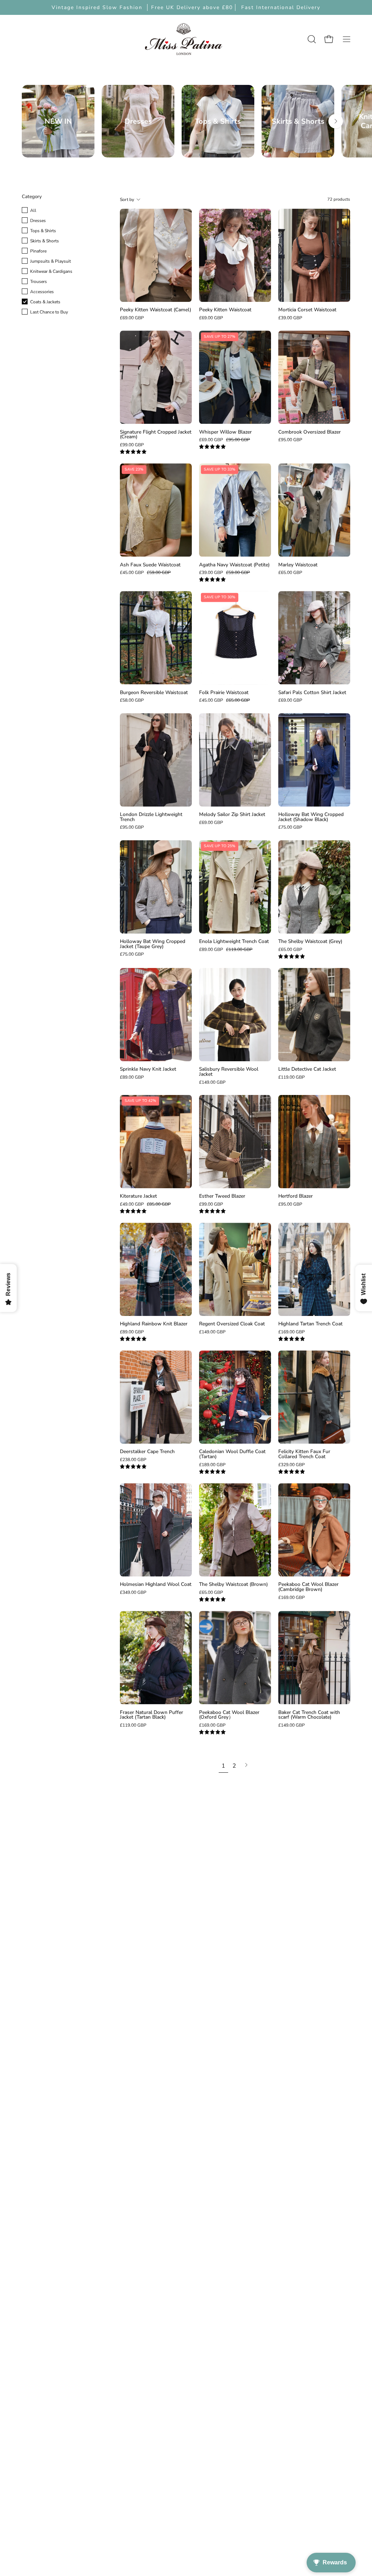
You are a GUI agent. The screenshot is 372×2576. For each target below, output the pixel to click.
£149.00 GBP (212, 1082)
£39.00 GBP (290, 318)
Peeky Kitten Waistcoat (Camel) (155, 310)
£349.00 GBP (133, 1592)
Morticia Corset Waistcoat (307, 310)
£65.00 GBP (290, 573)
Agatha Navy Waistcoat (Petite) (234, 565)
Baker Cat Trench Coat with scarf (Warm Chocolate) (309, 1715)
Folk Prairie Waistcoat (224, 693)
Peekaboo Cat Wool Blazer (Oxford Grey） (229, 1715)
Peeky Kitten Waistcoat (225, 310)
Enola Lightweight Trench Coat (234, 942)
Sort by (127, 200)
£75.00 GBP (290, 827)
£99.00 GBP (132, 445)
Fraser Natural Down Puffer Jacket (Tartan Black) (151, 1715)
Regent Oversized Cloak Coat (232, 1324)
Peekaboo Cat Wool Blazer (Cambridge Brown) (308, 1587)
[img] (133, 452)
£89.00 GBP (132, 1077)
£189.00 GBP (212, 1465)
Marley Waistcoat (298, 565)
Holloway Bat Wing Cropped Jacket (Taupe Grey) (153, 944)
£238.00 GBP (133, 1460)
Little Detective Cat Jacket (307, 1069)
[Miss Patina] (183, 39)
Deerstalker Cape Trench (147, 1452)
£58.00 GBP (132, 700)
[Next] (336, 121)
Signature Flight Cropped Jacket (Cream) (156, 434)
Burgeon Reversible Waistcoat (154, 693)
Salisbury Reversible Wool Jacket (229, 1072)
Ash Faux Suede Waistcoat (150, 565)
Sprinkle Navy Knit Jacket (148, 1069)
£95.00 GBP (290, 440)
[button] (311, 39)
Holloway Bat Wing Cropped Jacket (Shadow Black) (311, 817)
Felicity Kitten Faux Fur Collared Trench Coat (304, 1454)
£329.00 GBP (292, 1465)
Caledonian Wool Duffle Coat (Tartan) (232, 1454)
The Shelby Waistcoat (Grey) (310, 942)
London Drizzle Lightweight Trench (151, 817)
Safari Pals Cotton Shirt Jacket (312, 693)
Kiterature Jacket (138, 1196)
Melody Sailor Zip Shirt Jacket (232, 815)
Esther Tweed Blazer (222, 1196)
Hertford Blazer (296, 1196)
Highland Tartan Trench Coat (310, 1324)
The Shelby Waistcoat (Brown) (233, 1584)
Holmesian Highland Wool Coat (156, 1584)
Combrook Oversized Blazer (310, 432)
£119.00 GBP (292, 1077)
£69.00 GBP (132, 318)
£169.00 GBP (292, 1332)
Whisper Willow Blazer (225, 432)
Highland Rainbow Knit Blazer (154, 1324)
